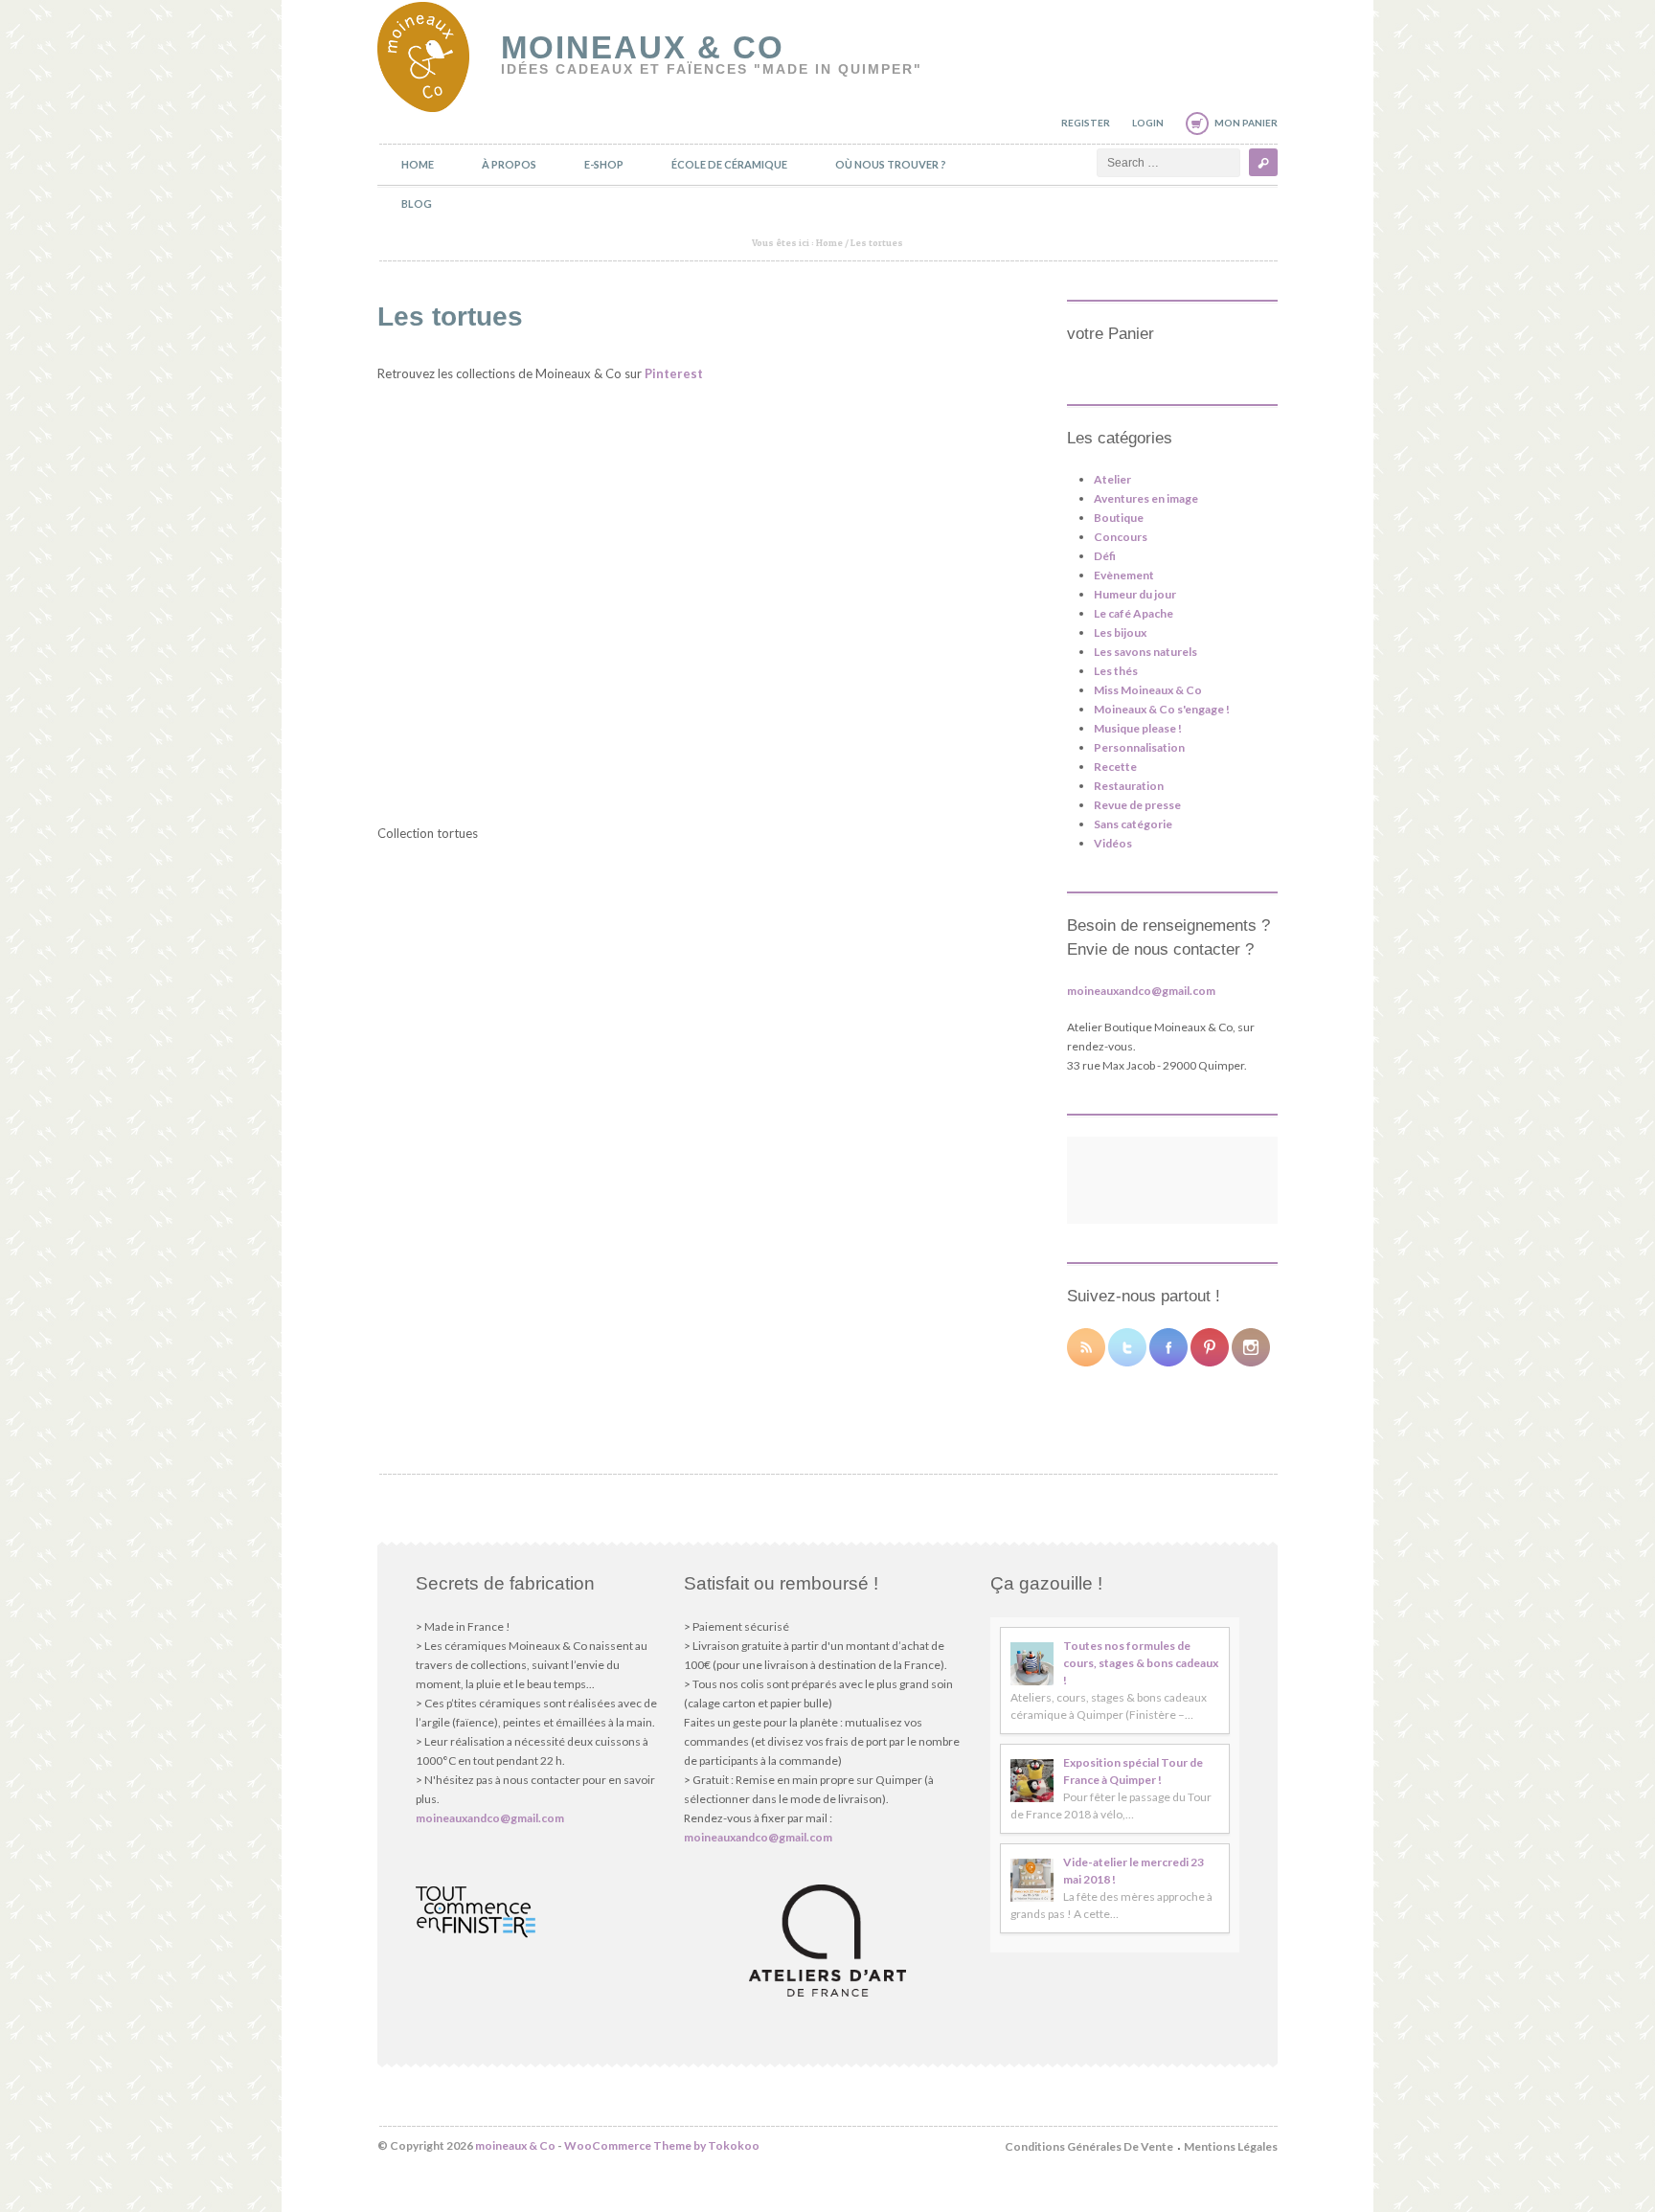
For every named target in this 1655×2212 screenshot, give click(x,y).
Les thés (1116, 671)
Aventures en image (1146, 498)
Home (418, 164)
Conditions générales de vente (1089, 2146)
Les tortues (450, 316)
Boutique (1119, 518)
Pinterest (674, 373)
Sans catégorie (1133, 824)
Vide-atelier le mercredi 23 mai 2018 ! (1134, 1871)
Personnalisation (1139, 747)
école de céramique (729, 164)
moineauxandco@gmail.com (1141, 991)
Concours (1121, 537)
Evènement (1124, 575)
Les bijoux (1120, 632)
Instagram (1251, 1347)
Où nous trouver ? (891, 164)
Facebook (1168, 1347)
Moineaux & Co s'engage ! (1162, 709)
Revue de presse (1137, 805)
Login (1148, 123)
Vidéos (1113, 843)
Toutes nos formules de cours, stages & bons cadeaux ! (1141, 1663)
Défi (1105, 556)
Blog (417, 203)
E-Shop (604, 164)
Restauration (1129, 786)
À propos (509, 164)
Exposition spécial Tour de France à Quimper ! (1133, 1771)
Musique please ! (1138, 728)
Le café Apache (1134, 613)
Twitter (1127, 1347)
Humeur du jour (1135, 594)
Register (1086, 123)
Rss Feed (1086, 1347)
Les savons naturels (1145, 652)
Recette (1115, 767)
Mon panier (1246, 123)
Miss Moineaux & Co (1148, 690)
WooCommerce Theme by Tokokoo (662, 2145)
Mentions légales (1231, 2146)
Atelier (1112, 479)
